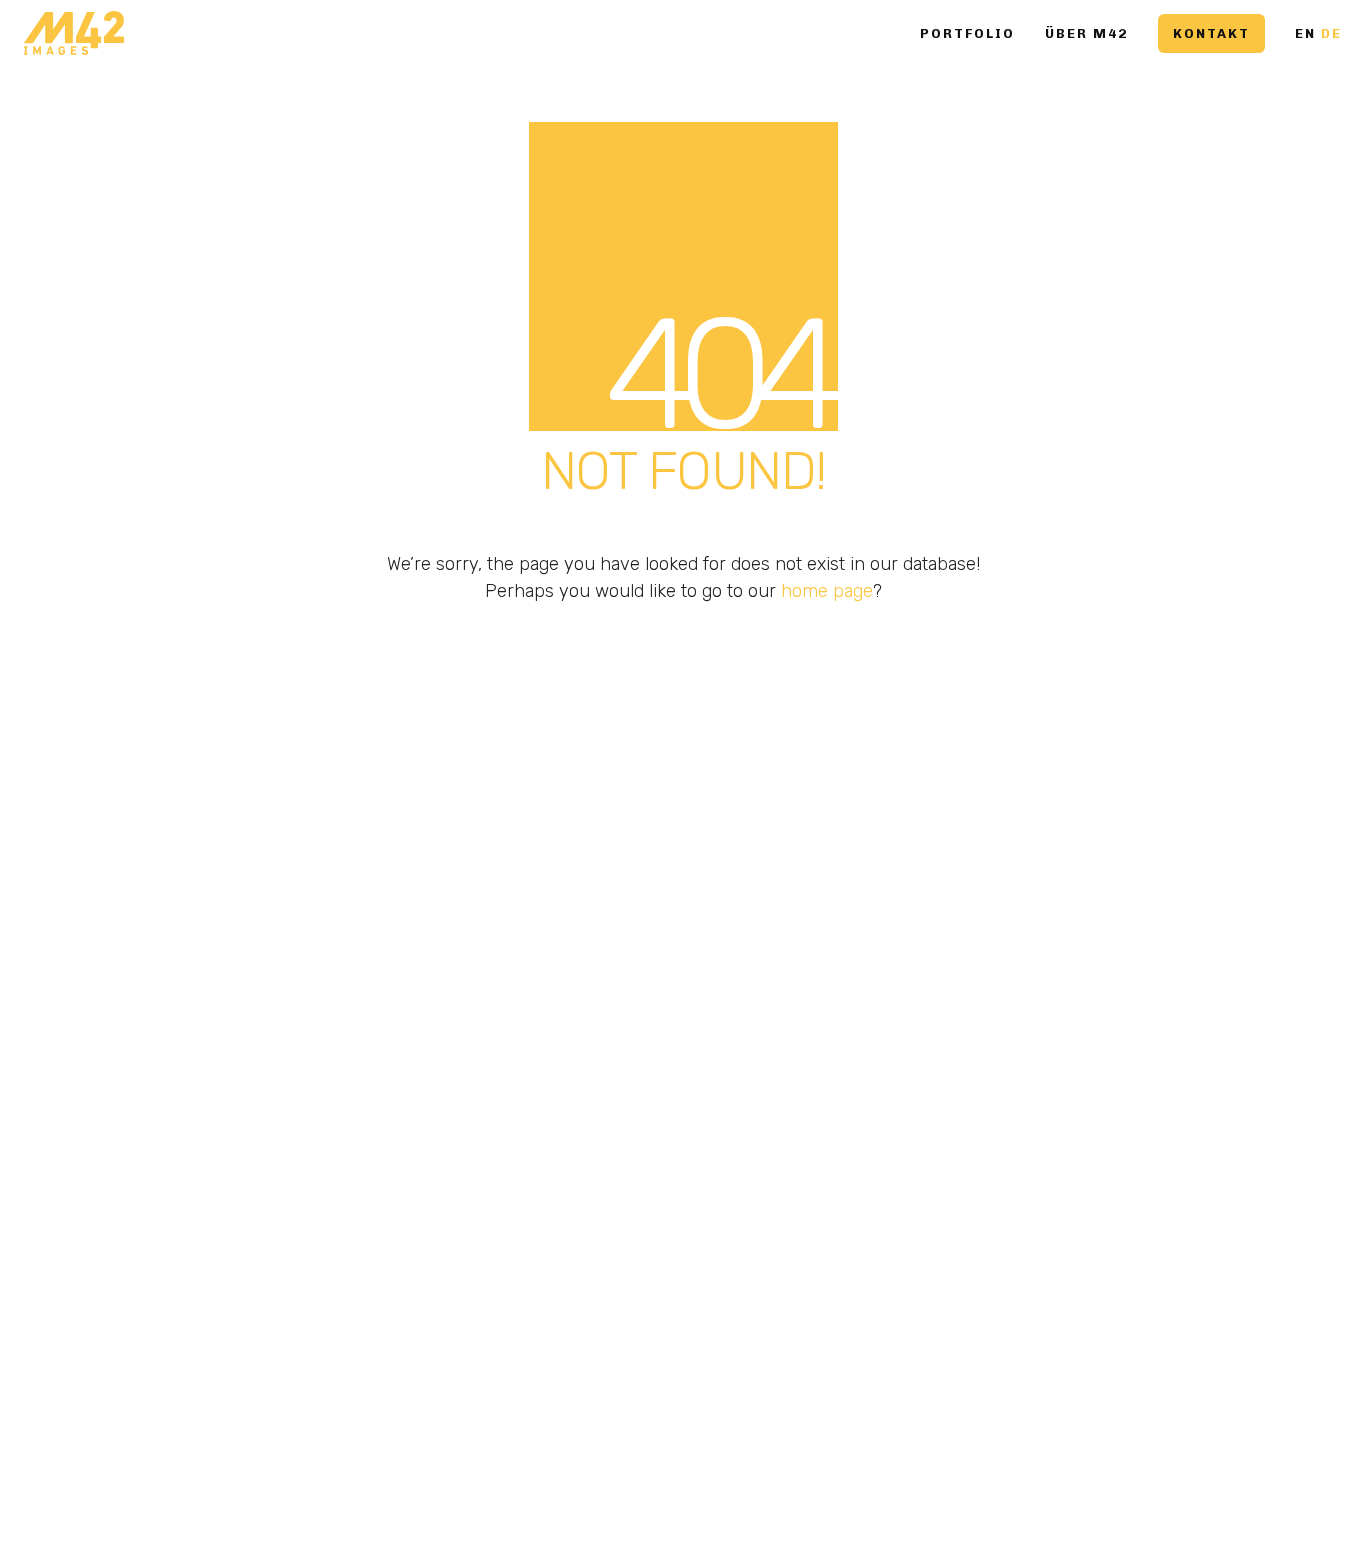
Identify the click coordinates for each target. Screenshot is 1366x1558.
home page (827, 591)
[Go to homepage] (74, 33)
